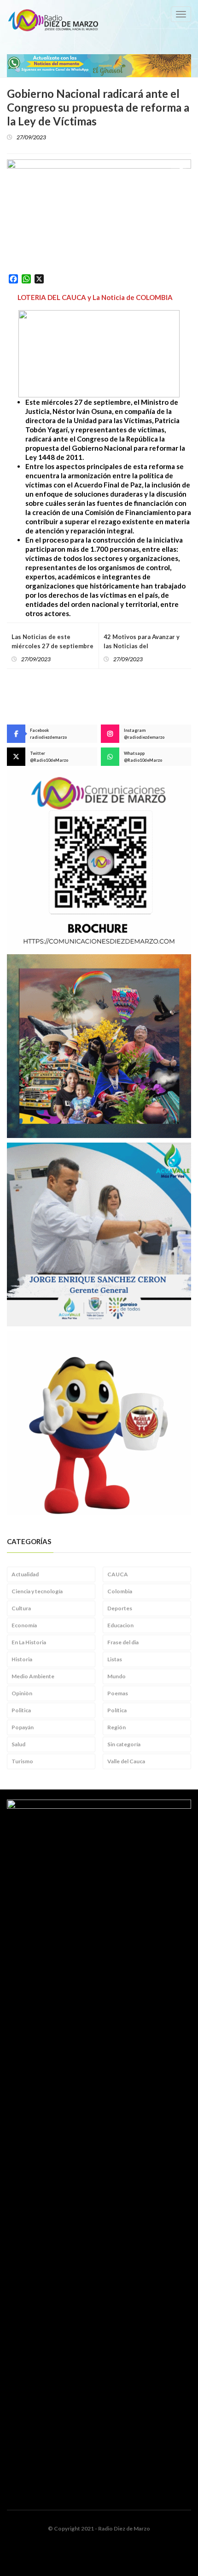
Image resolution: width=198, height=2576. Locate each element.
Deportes (120, 1608)
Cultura (21, 1608)
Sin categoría (124, 1744)
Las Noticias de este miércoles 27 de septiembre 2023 (52, 646)
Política (117, 1710)
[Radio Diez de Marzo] (53, 20)
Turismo (22, 1761)
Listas (115, 1659)
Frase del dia (123, 1642)
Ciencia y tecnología (37, 1591)
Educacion (120, 1625)
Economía (24, 1625)
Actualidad (25, 1574)
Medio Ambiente (33, 1676)
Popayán (23, 1727)
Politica (21, 1710)
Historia (22, 1659)
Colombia (120, 1591)
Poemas (118, 1693)
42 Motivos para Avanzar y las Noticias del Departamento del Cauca (142, 646)
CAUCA (118, 1574)
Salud (18, 1744)
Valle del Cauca (126, 1761)
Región (116, 1727)
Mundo (116, 1676)
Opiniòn (22, 1693)
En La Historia (29, 1642)
